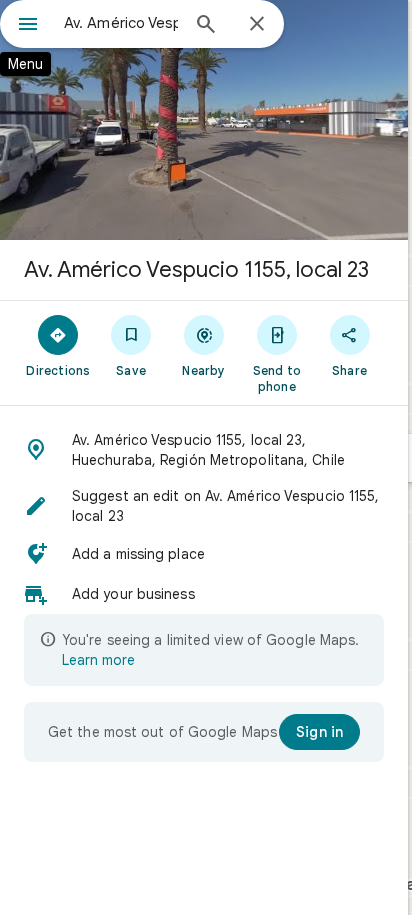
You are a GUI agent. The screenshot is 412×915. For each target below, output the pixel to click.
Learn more (98, 660)
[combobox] (121, 23)
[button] (204, 450)
